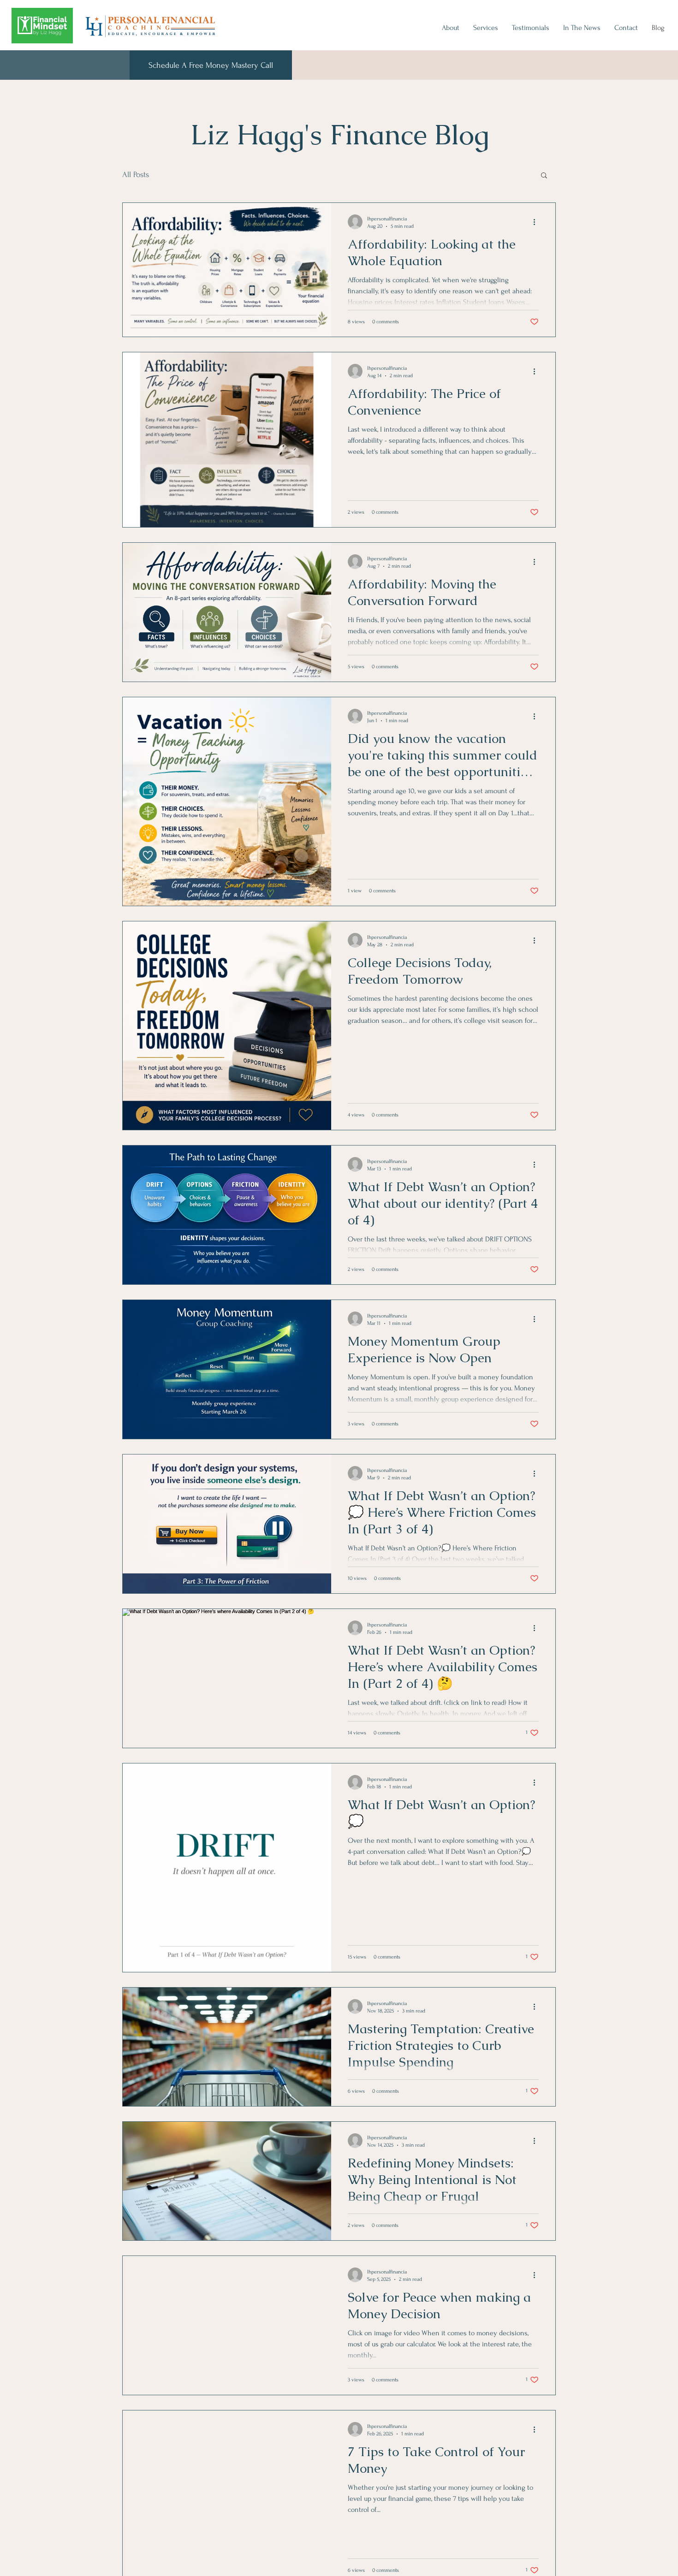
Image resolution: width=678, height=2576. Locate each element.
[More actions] (537, 222)
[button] (544, 176)
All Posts (136, 175)
